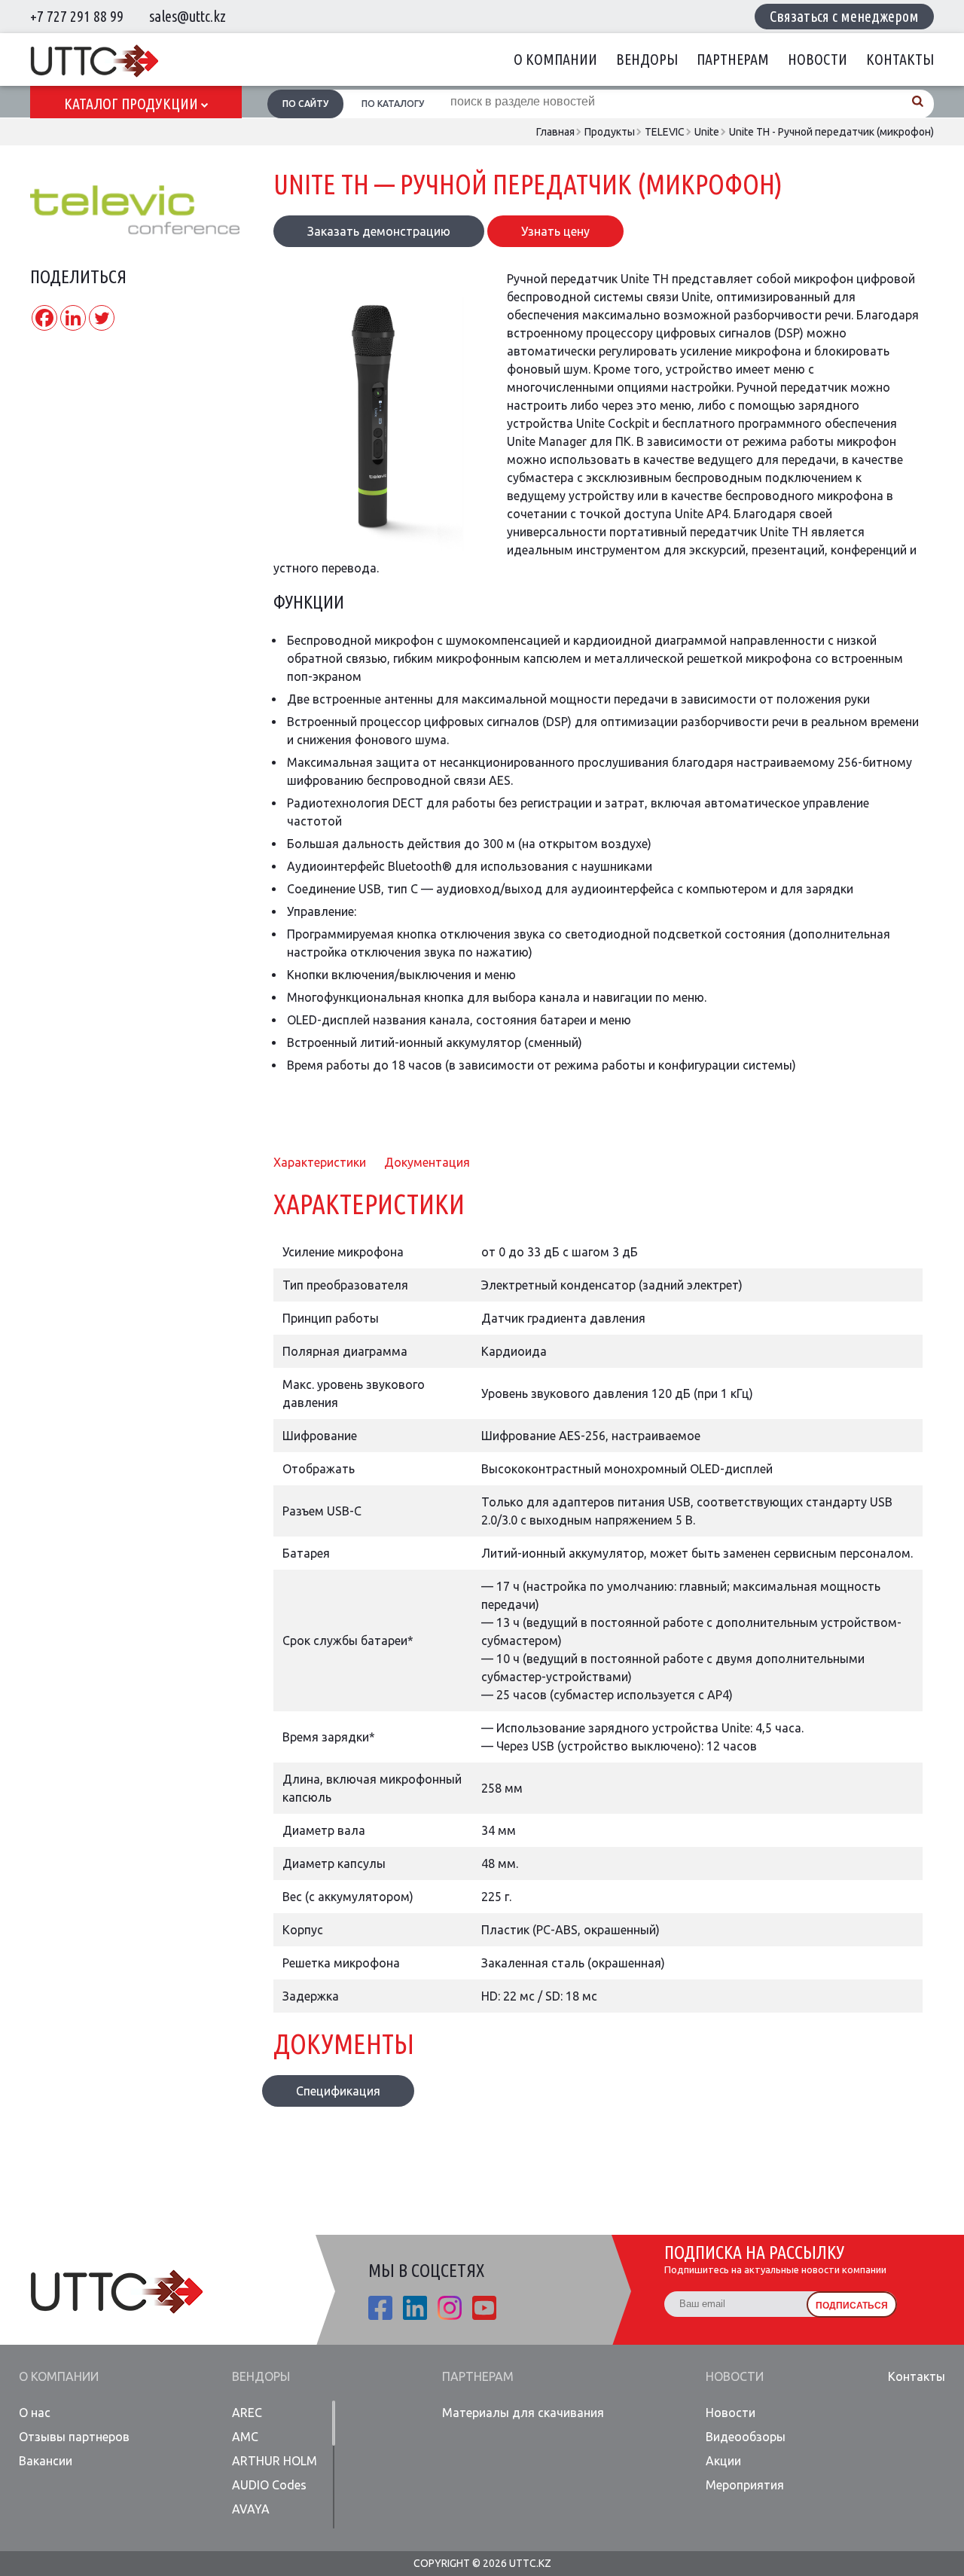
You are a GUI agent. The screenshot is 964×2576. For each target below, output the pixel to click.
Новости (818, 59)
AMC (245, 2437)
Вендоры (647, 59)
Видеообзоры (746, 2437)
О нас (35, 2413)
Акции (723, 2461)
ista (450, 2308)
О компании (555, 59)
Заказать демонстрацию (379, 231)
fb (380, 2308)
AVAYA (251, 2509)
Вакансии (46, 2461)
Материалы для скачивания (523, 2413)
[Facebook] (44, 318)
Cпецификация (338, 2091)
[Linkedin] (73, 318)
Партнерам (733, 59)
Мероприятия (745, 2485)
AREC (247, 2413)
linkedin (415, 2308)
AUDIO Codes (269, 2485)
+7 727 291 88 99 (77, 16)
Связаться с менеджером (844, 16)
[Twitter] (102, 318)
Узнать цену (555, 231)
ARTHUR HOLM (275, 2461)
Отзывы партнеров (74, 2437)
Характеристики (320, 1162)
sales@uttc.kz (188, 16)
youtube (484, 2308)
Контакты (900, 59)
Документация (427, 1162)
